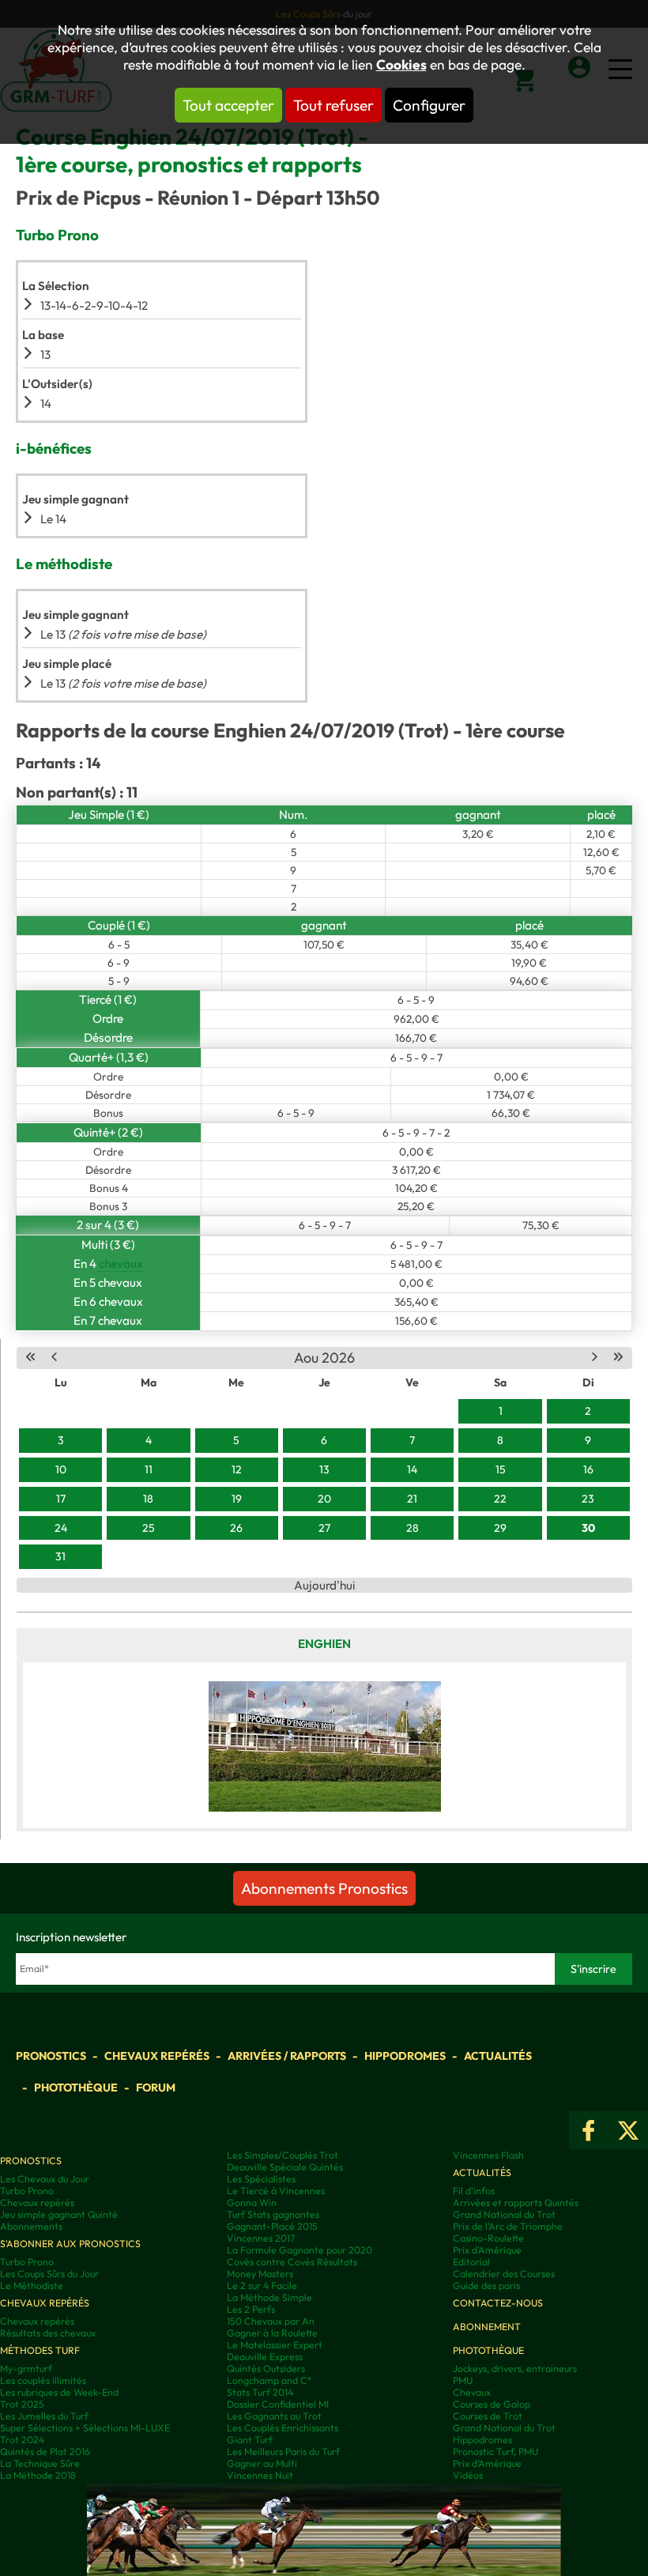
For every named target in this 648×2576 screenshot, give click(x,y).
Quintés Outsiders (266, 2369)
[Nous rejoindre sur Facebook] (589, 2130)
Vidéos (468, 2475)
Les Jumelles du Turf (44, 2416)
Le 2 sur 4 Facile (262, 2286)
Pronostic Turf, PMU (495, 2452)
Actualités (498, 2056)
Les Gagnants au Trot (274, 2416)
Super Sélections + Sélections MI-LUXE (85, 2428)
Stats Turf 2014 (260, 2392)
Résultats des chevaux (48, 2333)
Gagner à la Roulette (272, 2333)
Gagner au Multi (262, 2463)
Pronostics (51, 2056)
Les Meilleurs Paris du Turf (283, 2452)
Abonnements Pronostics (324, 1888)
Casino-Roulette (488, 2238)
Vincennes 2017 (261, 2238)
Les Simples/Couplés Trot (283, 2155)
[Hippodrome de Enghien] (324, 1745)
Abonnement (487, 2327)
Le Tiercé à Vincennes (276, 2191)
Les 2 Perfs (251, 2309)
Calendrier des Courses (504, 2274)
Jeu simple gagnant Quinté (59, 2214)
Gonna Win (252, 2203)
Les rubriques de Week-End (59, 2392)
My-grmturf (26, 2369)
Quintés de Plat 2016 (45, 2452)
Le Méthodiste (32, 2286)
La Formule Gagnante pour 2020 (300, 2250)
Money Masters (260, 2274)
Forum (156, 2088)
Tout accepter (228, 105)
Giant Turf (250, 2440)
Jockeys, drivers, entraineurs (515, 2369)
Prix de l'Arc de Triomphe (508, 2226)
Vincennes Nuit (260, 2475)
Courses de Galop (492, 2404)
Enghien (324, 1644)
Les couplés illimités (43, 2380)
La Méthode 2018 (38, 2475)
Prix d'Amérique (487, 2250)
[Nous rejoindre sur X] (628, 2130)
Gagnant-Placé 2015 (272, 2226)
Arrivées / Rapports (287, 2056)
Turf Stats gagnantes (273, 2214)
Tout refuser (333, 105)
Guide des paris (486, 2286)
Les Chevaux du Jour (45, 2179)
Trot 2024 (22, 2440)
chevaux (121, 1263)
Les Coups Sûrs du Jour (49, 2274)
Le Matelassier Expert (275, 2345)
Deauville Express (265, 2357)
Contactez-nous (498, 2303)
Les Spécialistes (261, 2179)
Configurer (429, 105)
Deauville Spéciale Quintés (285, 2167)
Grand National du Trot (504, 2214)
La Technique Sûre (40, 2463)
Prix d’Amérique (487, 2463)
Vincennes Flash (488, 2155)
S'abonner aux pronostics (70, 2244)
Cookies (401, 65)
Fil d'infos (474, 2191)
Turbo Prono (27, 2191)
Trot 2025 (22, 2404)
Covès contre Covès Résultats (292, 2262)
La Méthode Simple (269, 2297)
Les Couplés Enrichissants (283, 2428)
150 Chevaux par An (271, 2321)
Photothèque (76, 2088)
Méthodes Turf (40, 2350)
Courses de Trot (488, 2416)
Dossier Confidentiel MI (278, 2404)
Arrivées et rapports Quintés (516, 2203)
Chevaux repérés (157, 2056)
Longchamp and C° (269, 2380)
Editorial (471, 2262)
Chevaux (472, 2392)
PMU (463, 2380)
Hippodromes (405, 2056)
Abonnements (31, 2226)
